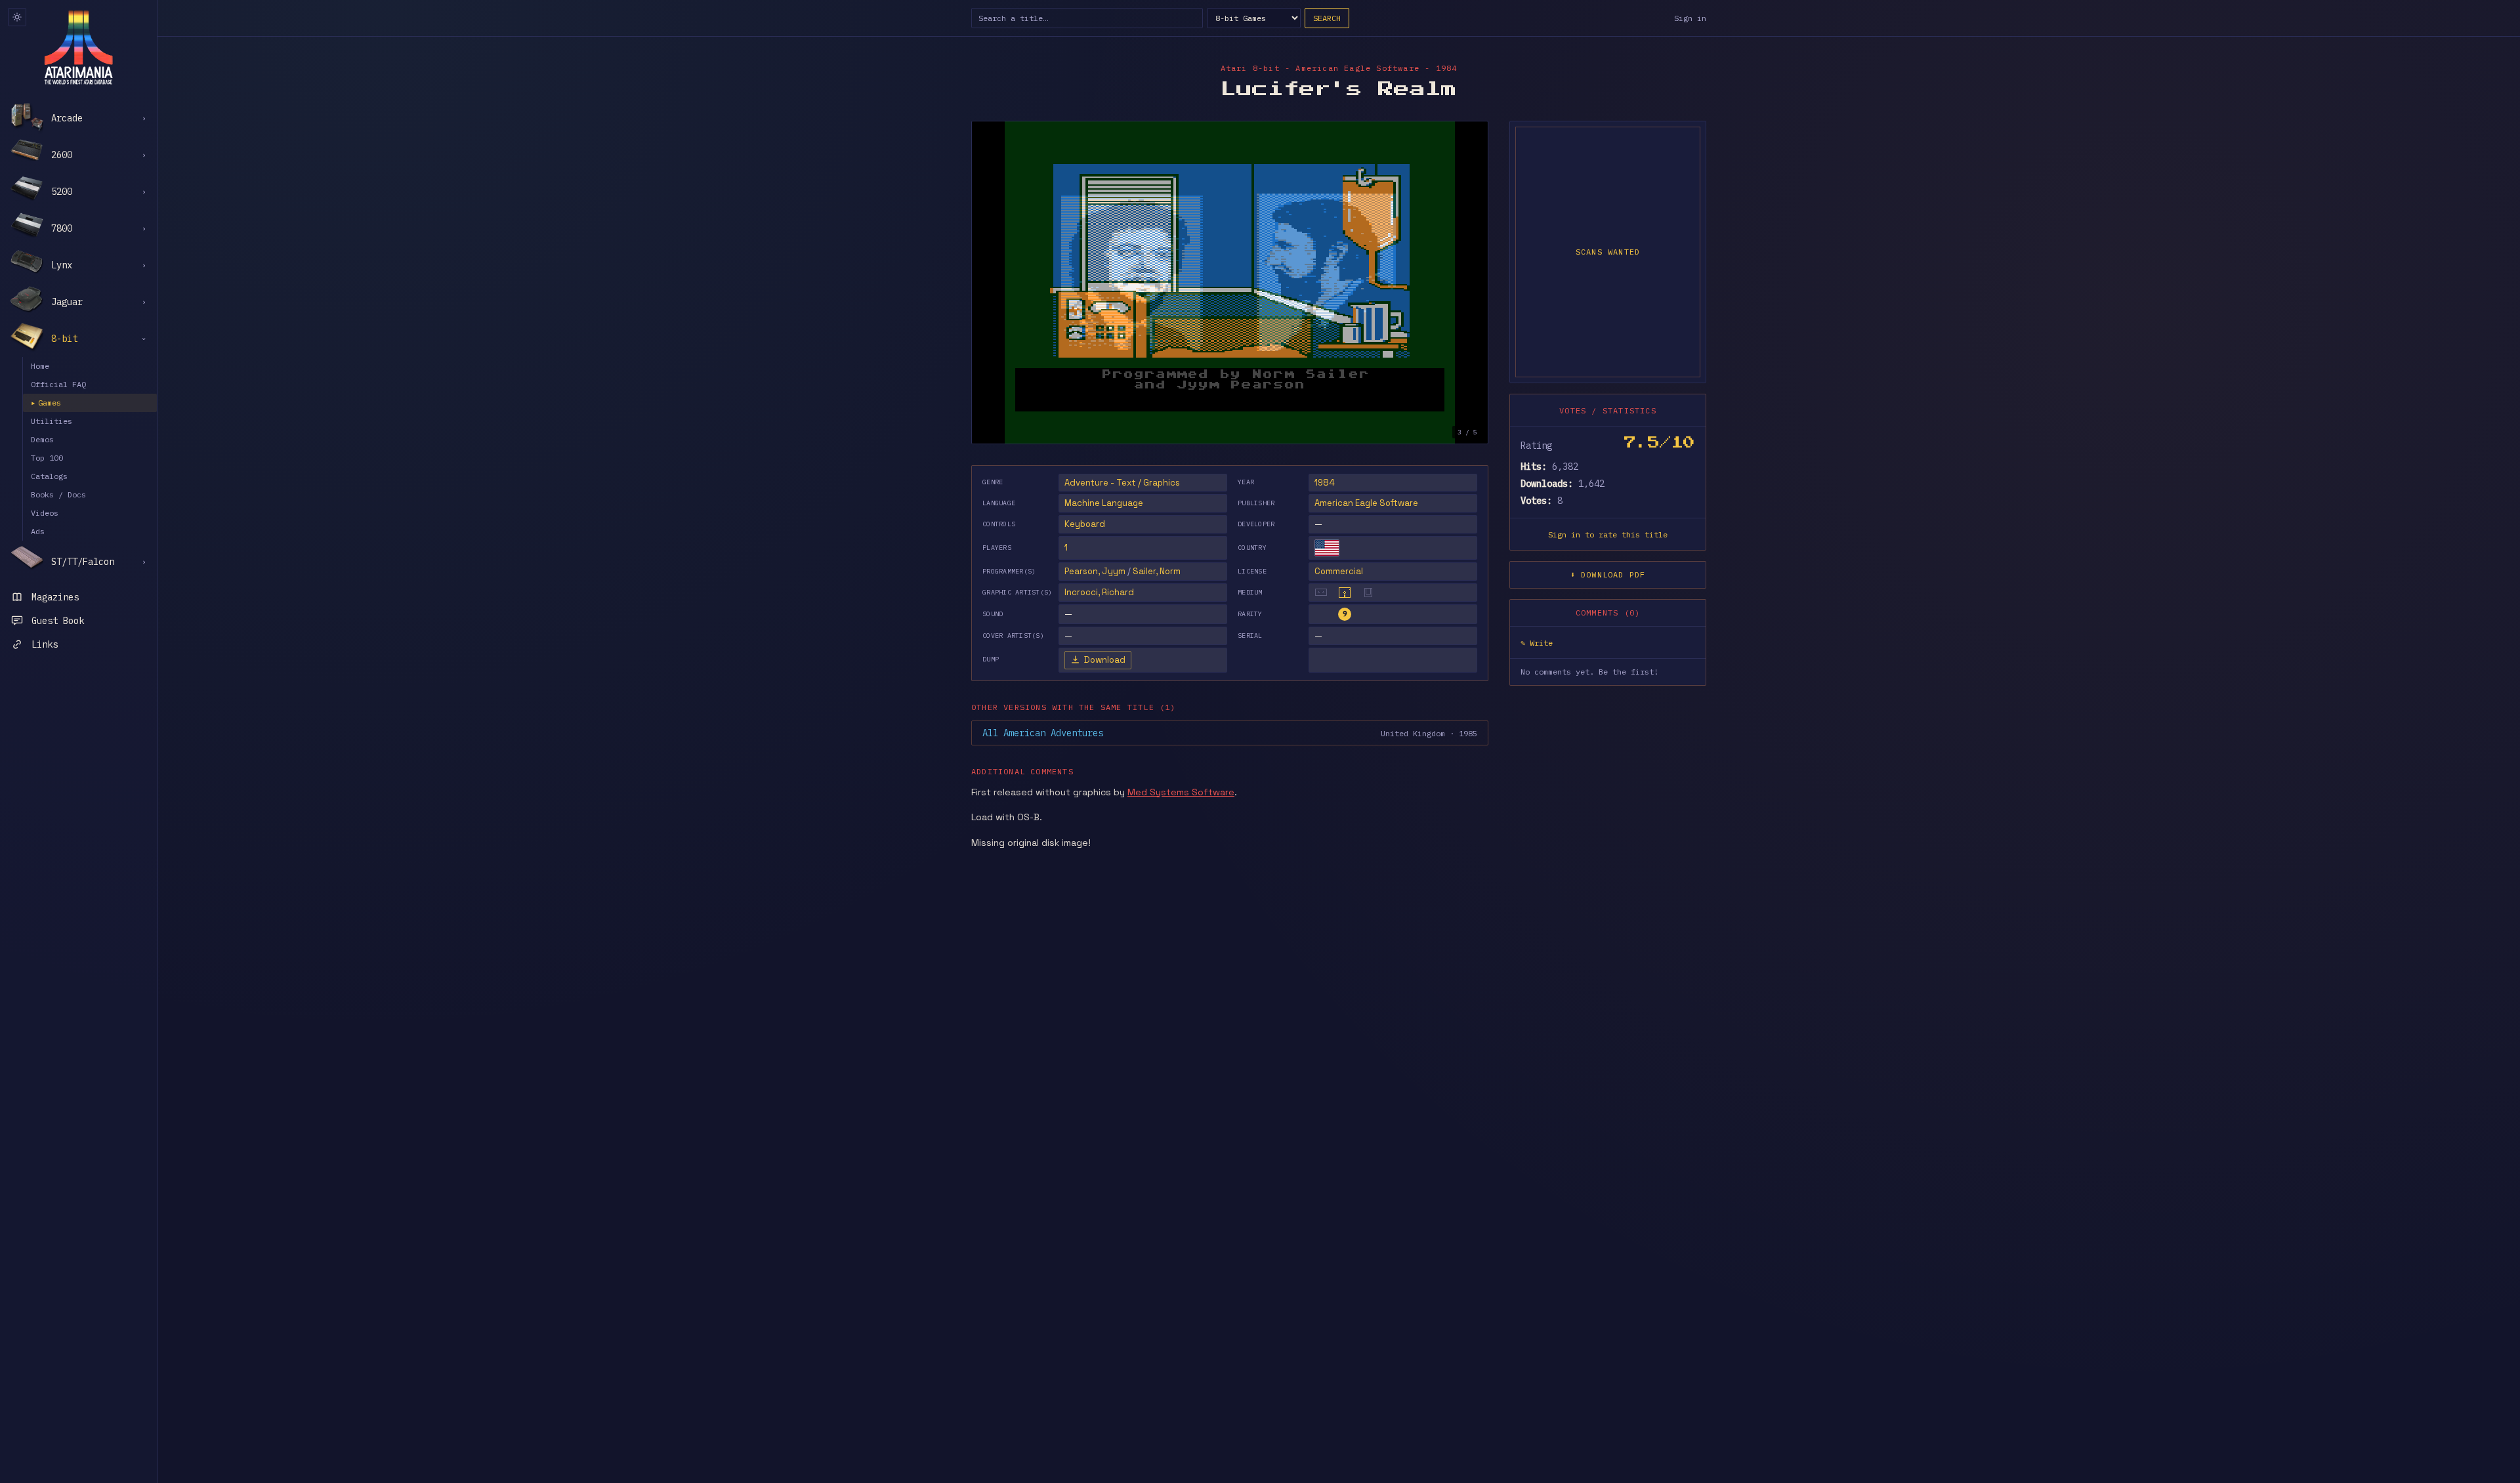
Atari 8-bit (1250, 68)
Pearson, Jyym (1095, 571)
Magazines (55, 597)
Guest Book (58, 621)
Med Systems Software (1181, 792)
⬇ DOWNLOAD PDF (1608, 574)
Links (45, 644)
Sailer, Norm (1157, 571)
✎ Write (1537, 643)
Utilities (52, 421)
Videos (45, 513)
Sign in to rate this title (1608, 534)
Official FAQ (58, 384)
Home (40, 366)
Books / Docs (58, 494)
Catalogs (49, 476)
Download (1105, 660)
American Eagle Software (1366, 503)
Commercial (1339, 571)
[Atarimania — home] (78, 47)
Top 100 (47, 458)
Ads (38, 531)
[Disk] (1345, 593)
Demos (42, 439)
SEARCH (1327, 18)
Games (46, 403)
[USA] (1327, 548)
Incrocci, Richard (1099, 592)
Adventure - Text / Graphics (1122, 483)
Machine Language (1104, 503)
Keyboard (1085, 524)
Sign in (1690, 18)
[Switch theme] (17, 17)
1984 (1325, 483)
